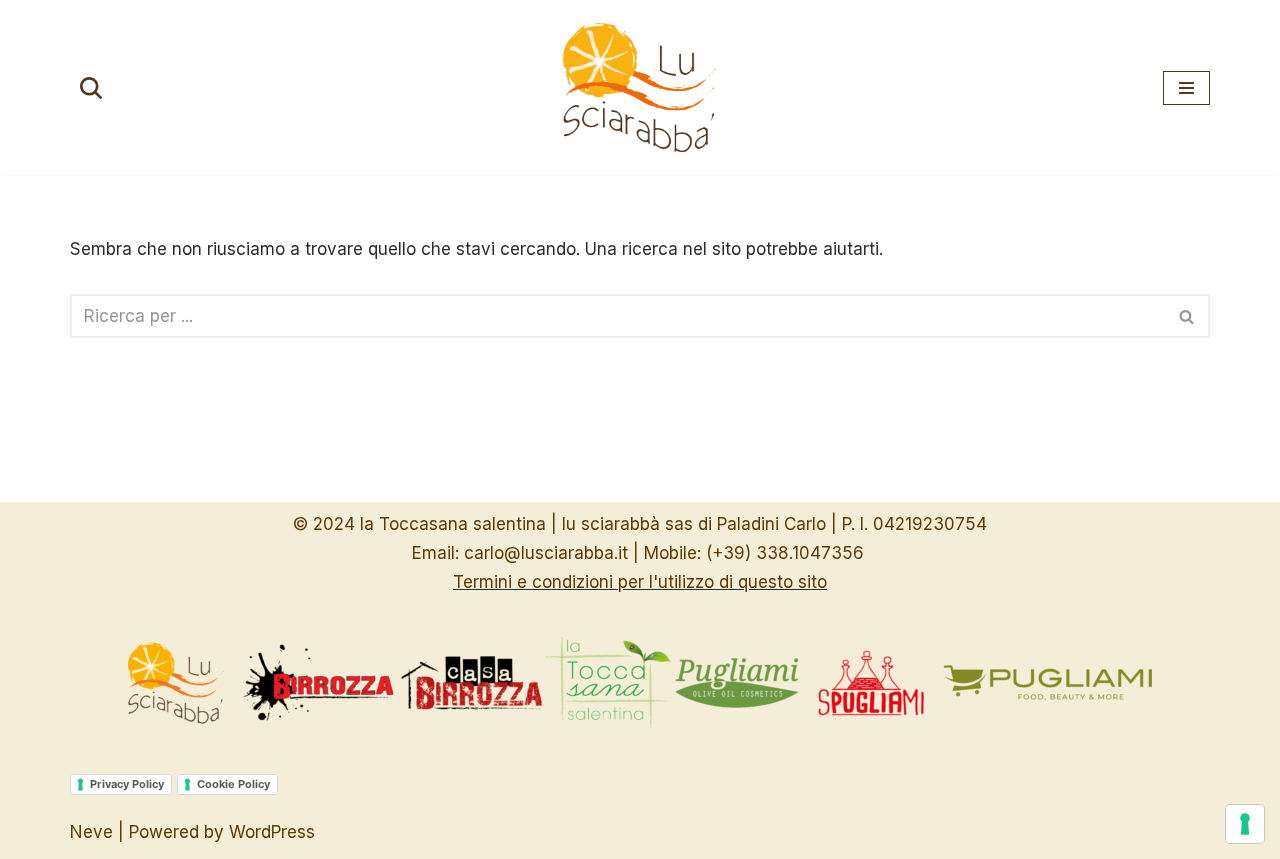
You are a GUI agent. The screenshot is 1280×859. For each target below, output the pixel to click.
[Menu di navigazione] (1186, 88)
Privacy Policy (127, 784)
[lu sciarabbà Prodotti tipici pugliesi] (640, 87)
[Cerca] (91, 88)
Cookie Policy (233, 784)
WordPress (272, 832)
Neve (91, 832)
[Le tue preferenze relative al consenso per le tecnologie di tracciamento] (1245, 824)
